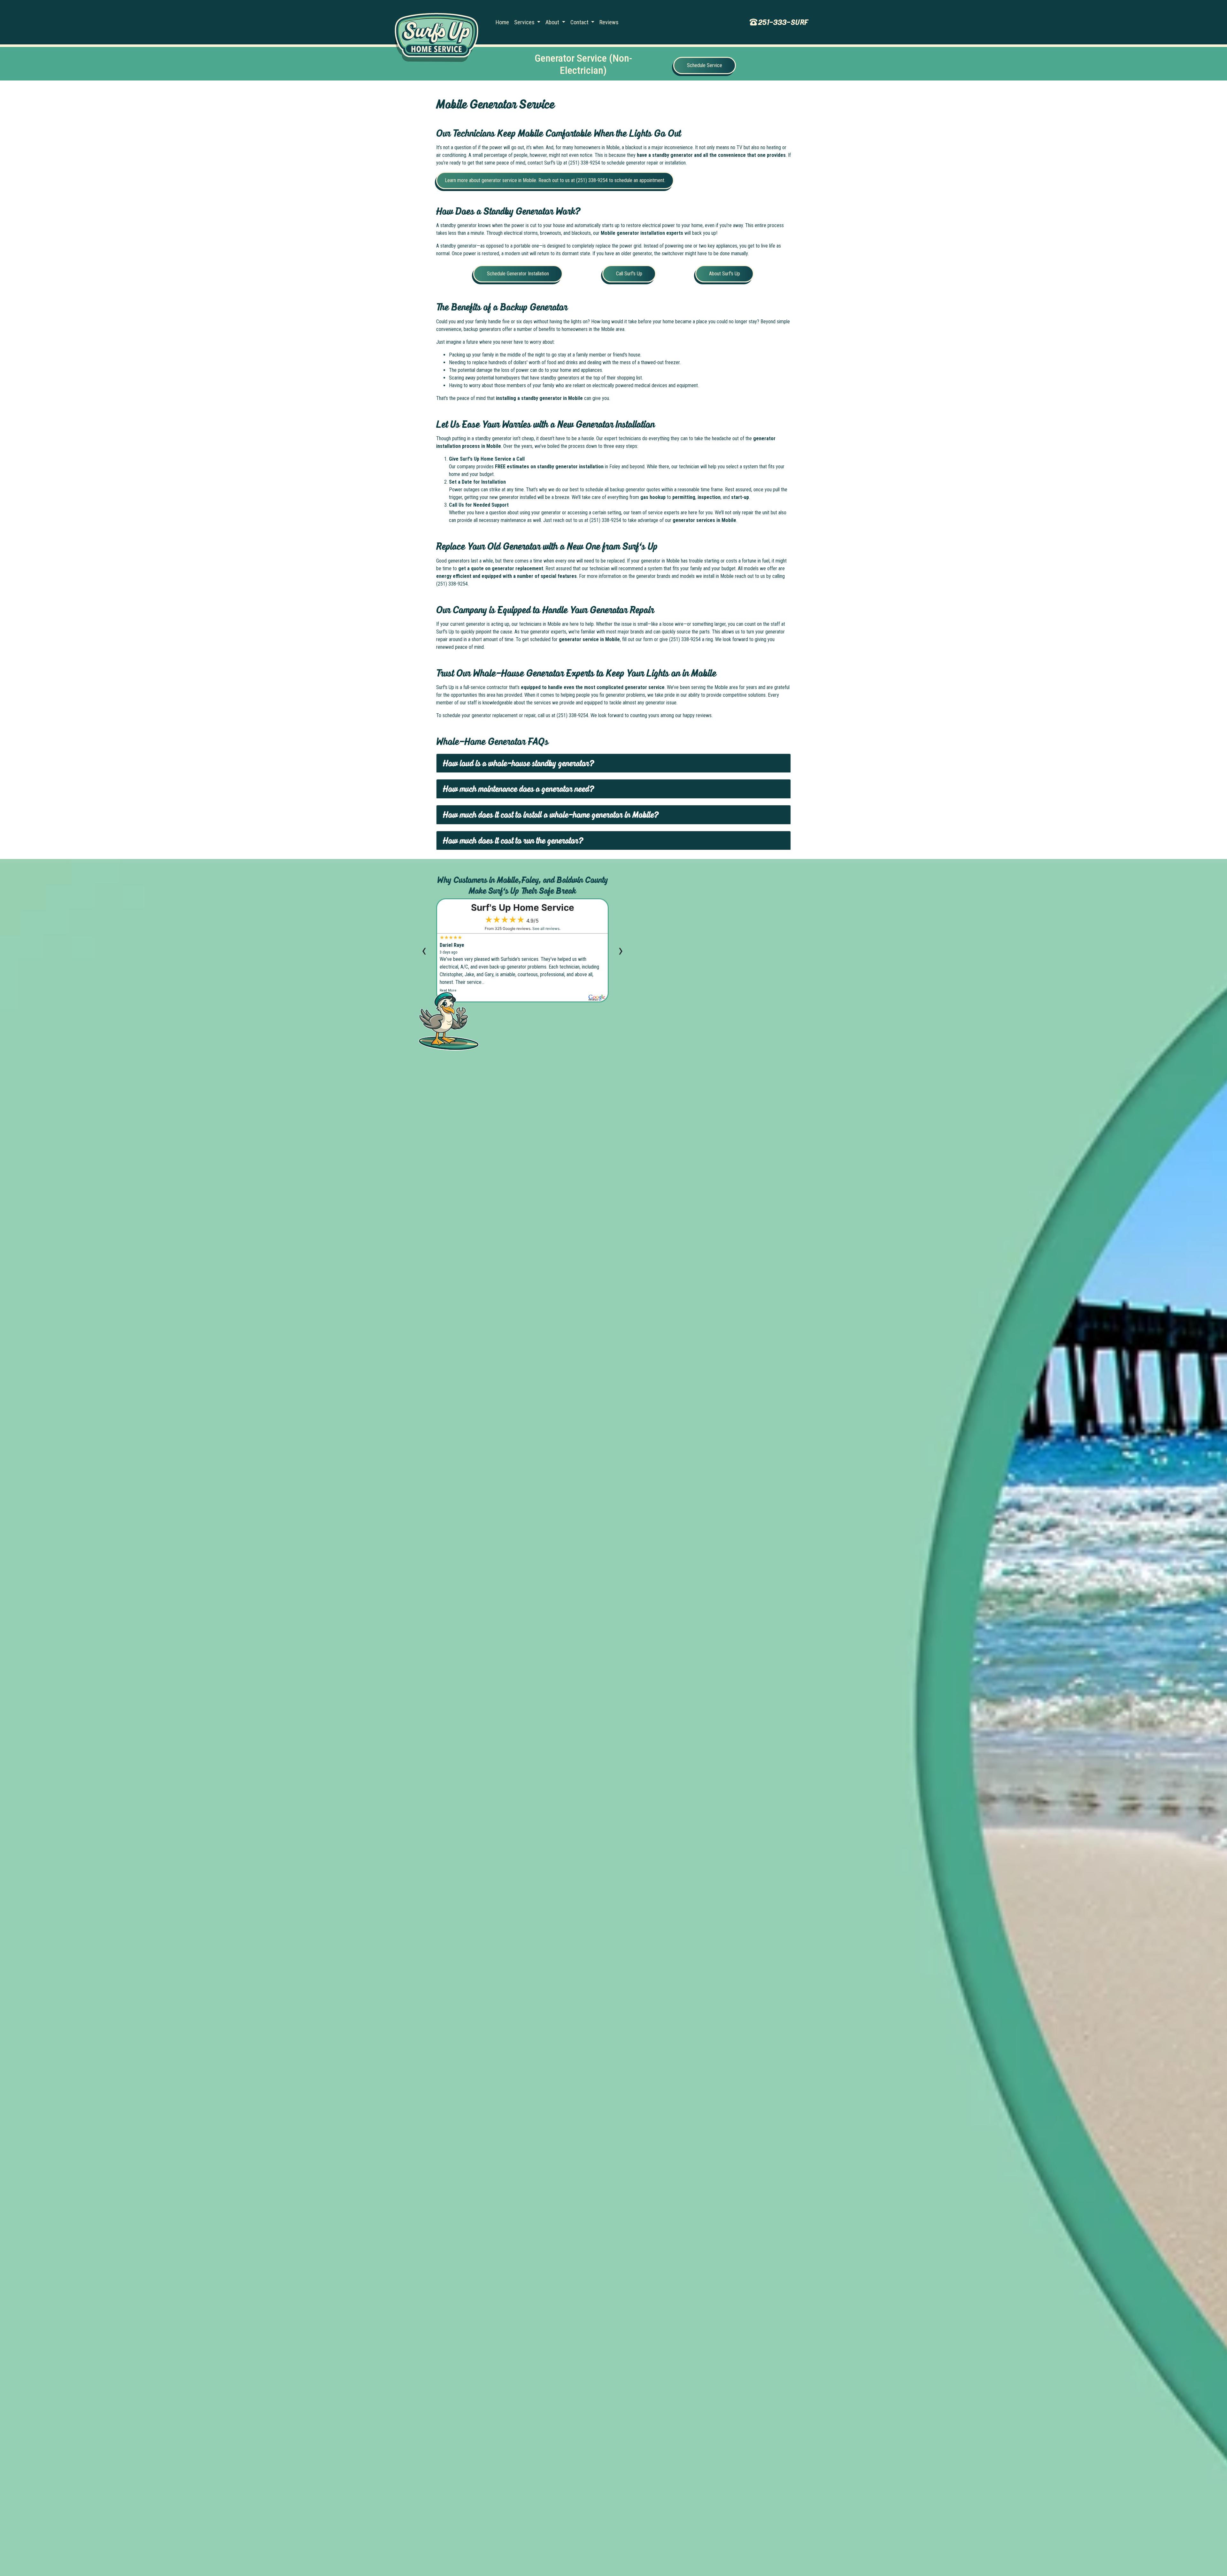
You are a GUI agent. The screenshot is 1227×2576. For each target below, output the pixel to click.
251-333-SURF (783, 22)
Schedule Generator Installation (518, 274)
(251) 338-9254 (584, 163)
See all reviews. (546, 928)
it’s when (535, 147)
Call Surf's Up (629, 274)
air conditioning (451, 155)
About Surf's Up (725, 274)
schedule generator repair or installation (646, 163)
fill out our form (637, 639)
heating (774, 147)
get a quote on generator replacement (501, 568)
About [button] (553, 22)
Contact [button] (580, 22)
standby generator (459, 246)
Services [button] (525, 22)
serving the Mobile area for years (724, 687)
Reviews (609, 22)
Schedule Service (705, 65)
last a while (482, 561)
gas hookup (653, 497)
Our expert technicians (619, 438)
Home (502, 22)
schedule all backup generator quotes (623, 490)
